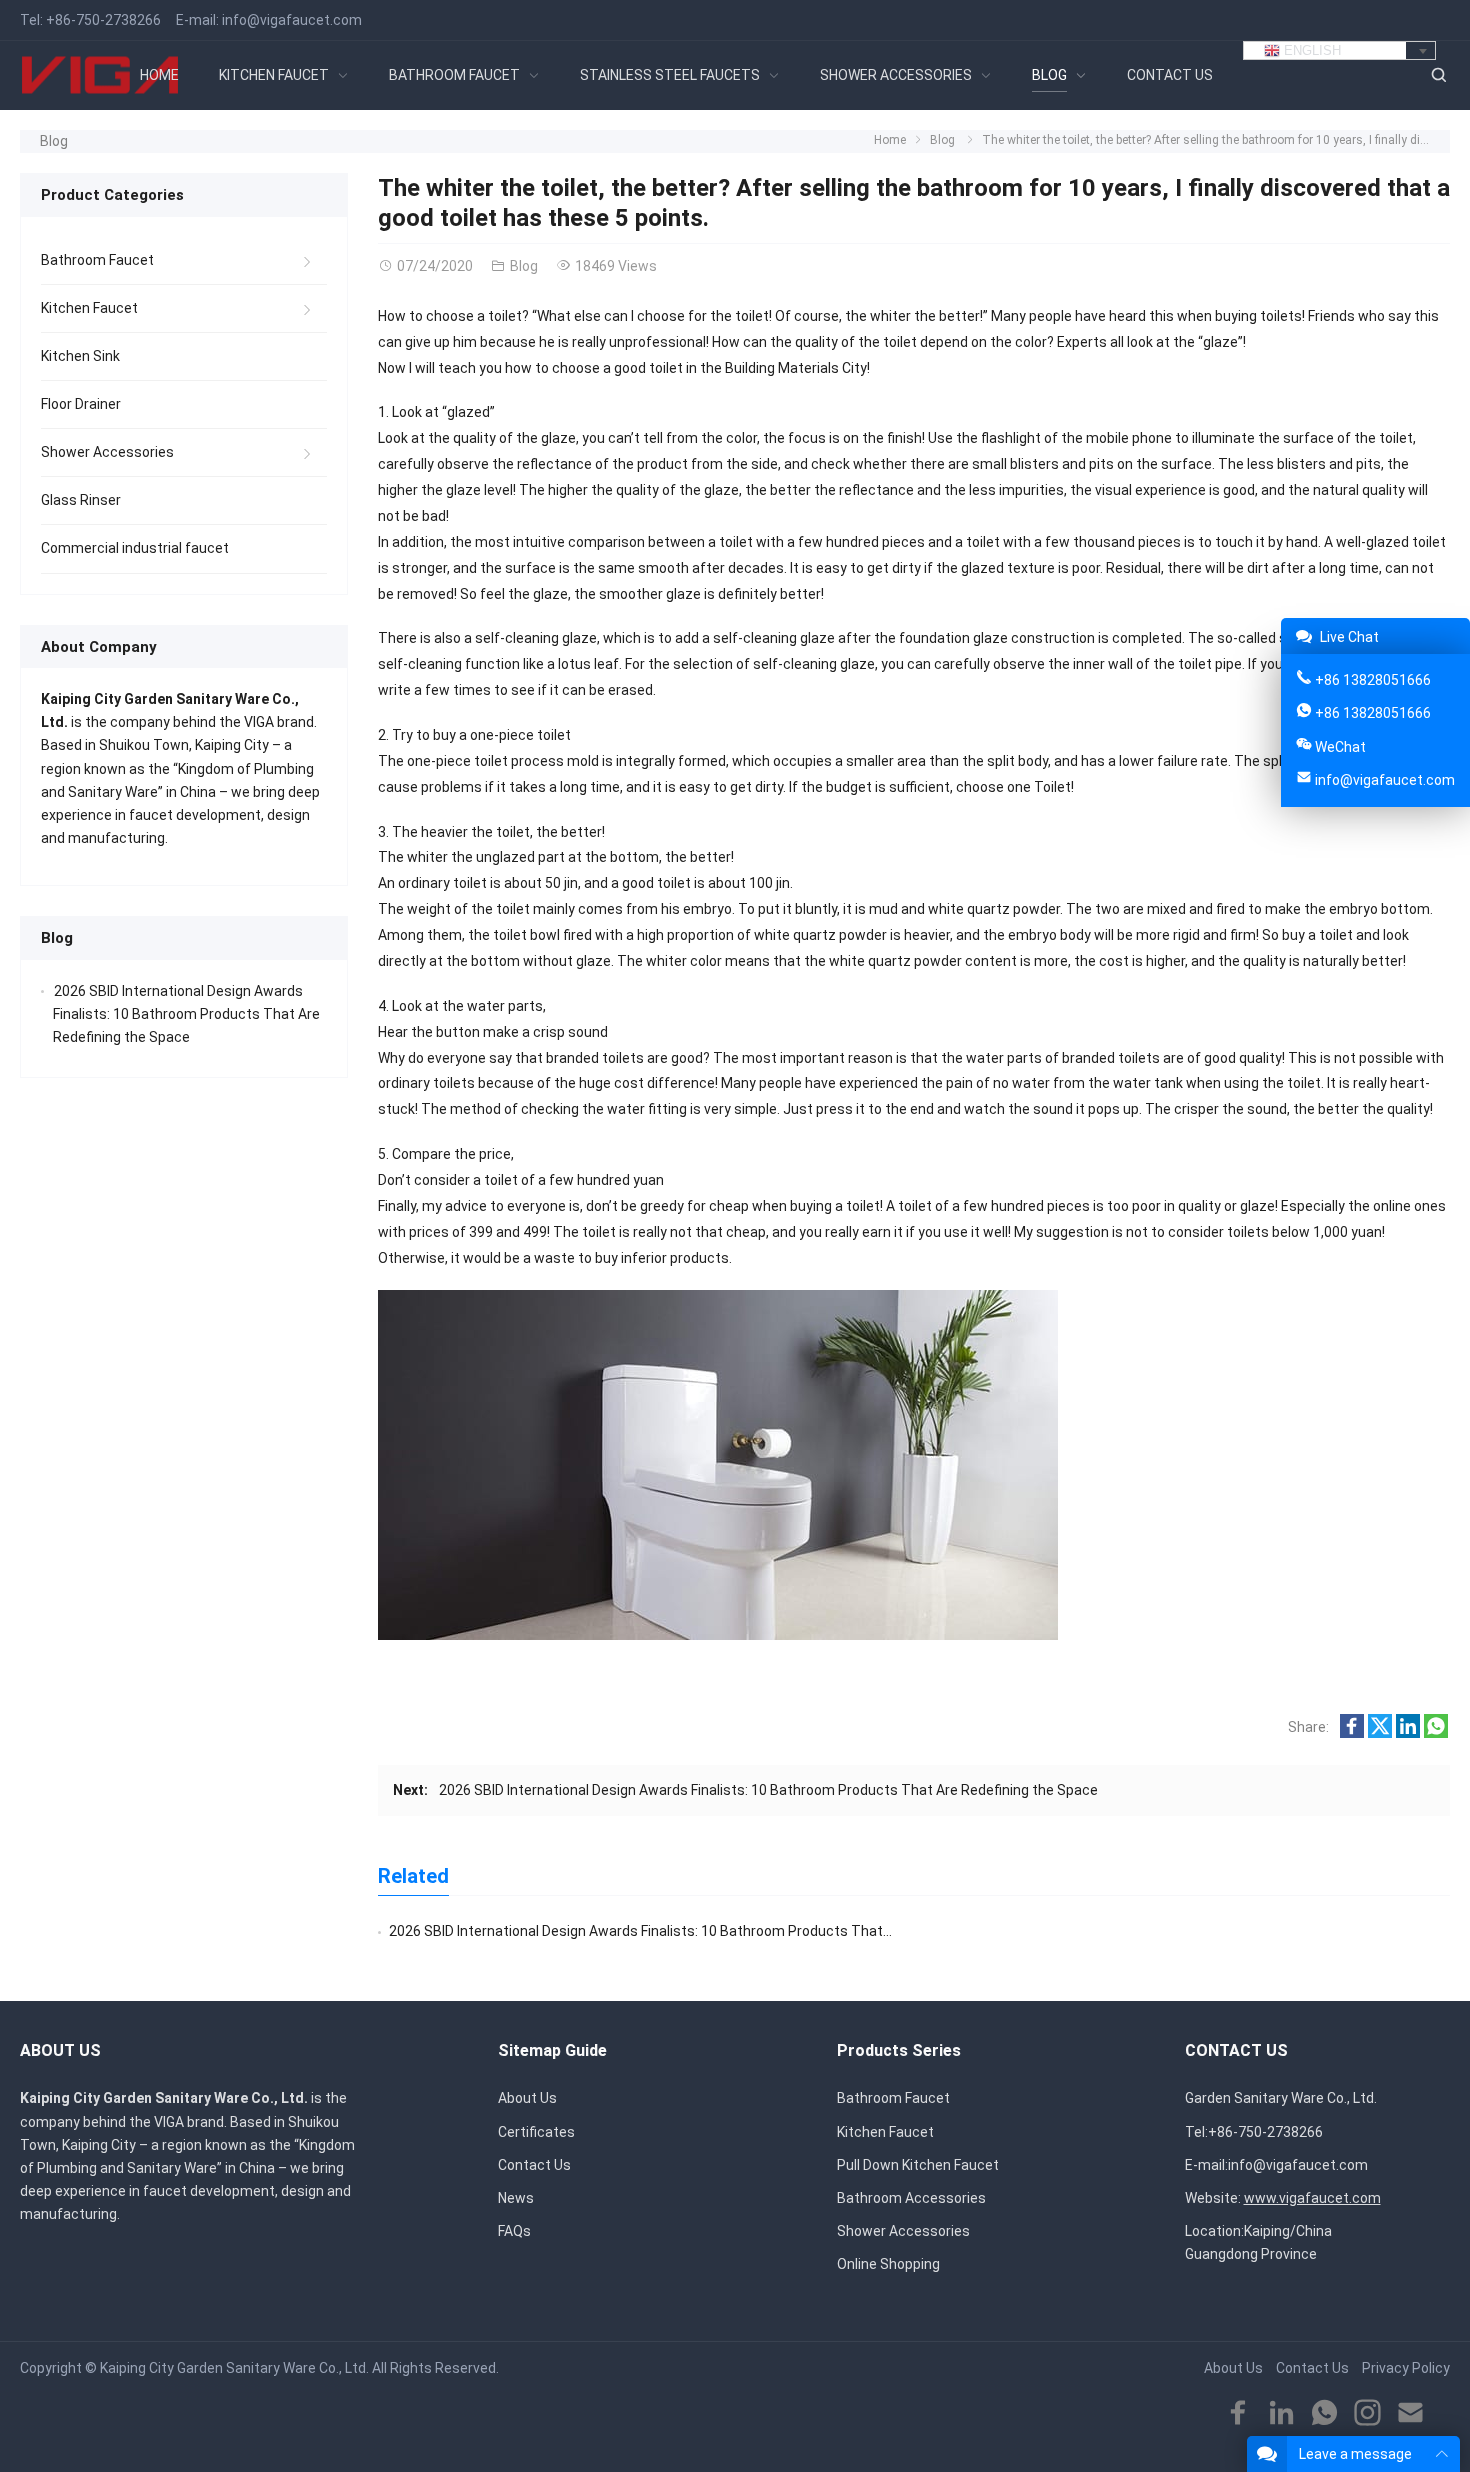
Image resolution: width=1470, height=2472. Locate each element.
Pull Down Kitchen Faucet (918, 2165)
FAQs (514, 2231)
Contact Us (534, 2165)
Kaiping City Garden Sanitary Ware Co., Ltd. (234, 2368)
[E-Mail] (1410, 2413)
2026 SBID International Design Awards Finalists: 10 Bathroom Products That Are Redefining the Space (768, 1790)
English (1310, 50)
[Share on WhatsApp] (1436, 1733)
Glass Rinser (81, 500)
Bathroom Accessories (911, 2198)
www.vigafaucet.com (1312, 2198)
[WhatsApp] (1324, 2413)
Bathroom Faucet (97, 260)
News (516, 2198)
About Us (527, 2098)
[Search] (1438, 75)
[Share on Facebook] (1352, 1733)
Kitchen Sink (80, 356)
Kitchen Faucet (89, 308)
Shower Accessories (107, 452)
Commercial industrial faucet (135, 548)
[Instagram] (1367, 2413)
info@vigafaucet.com (292, 20)
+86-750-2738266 (103, 20)
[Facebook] (1238, 2413)
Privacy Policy (1406, 2368)
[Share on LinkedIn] (1408, 1733)
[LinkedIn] (1281, 2413)
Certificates (536, 2132)
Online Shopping (888, 2264)
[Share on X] (1380, 1733)
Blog (54, 141)
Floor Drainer (81, 404)
